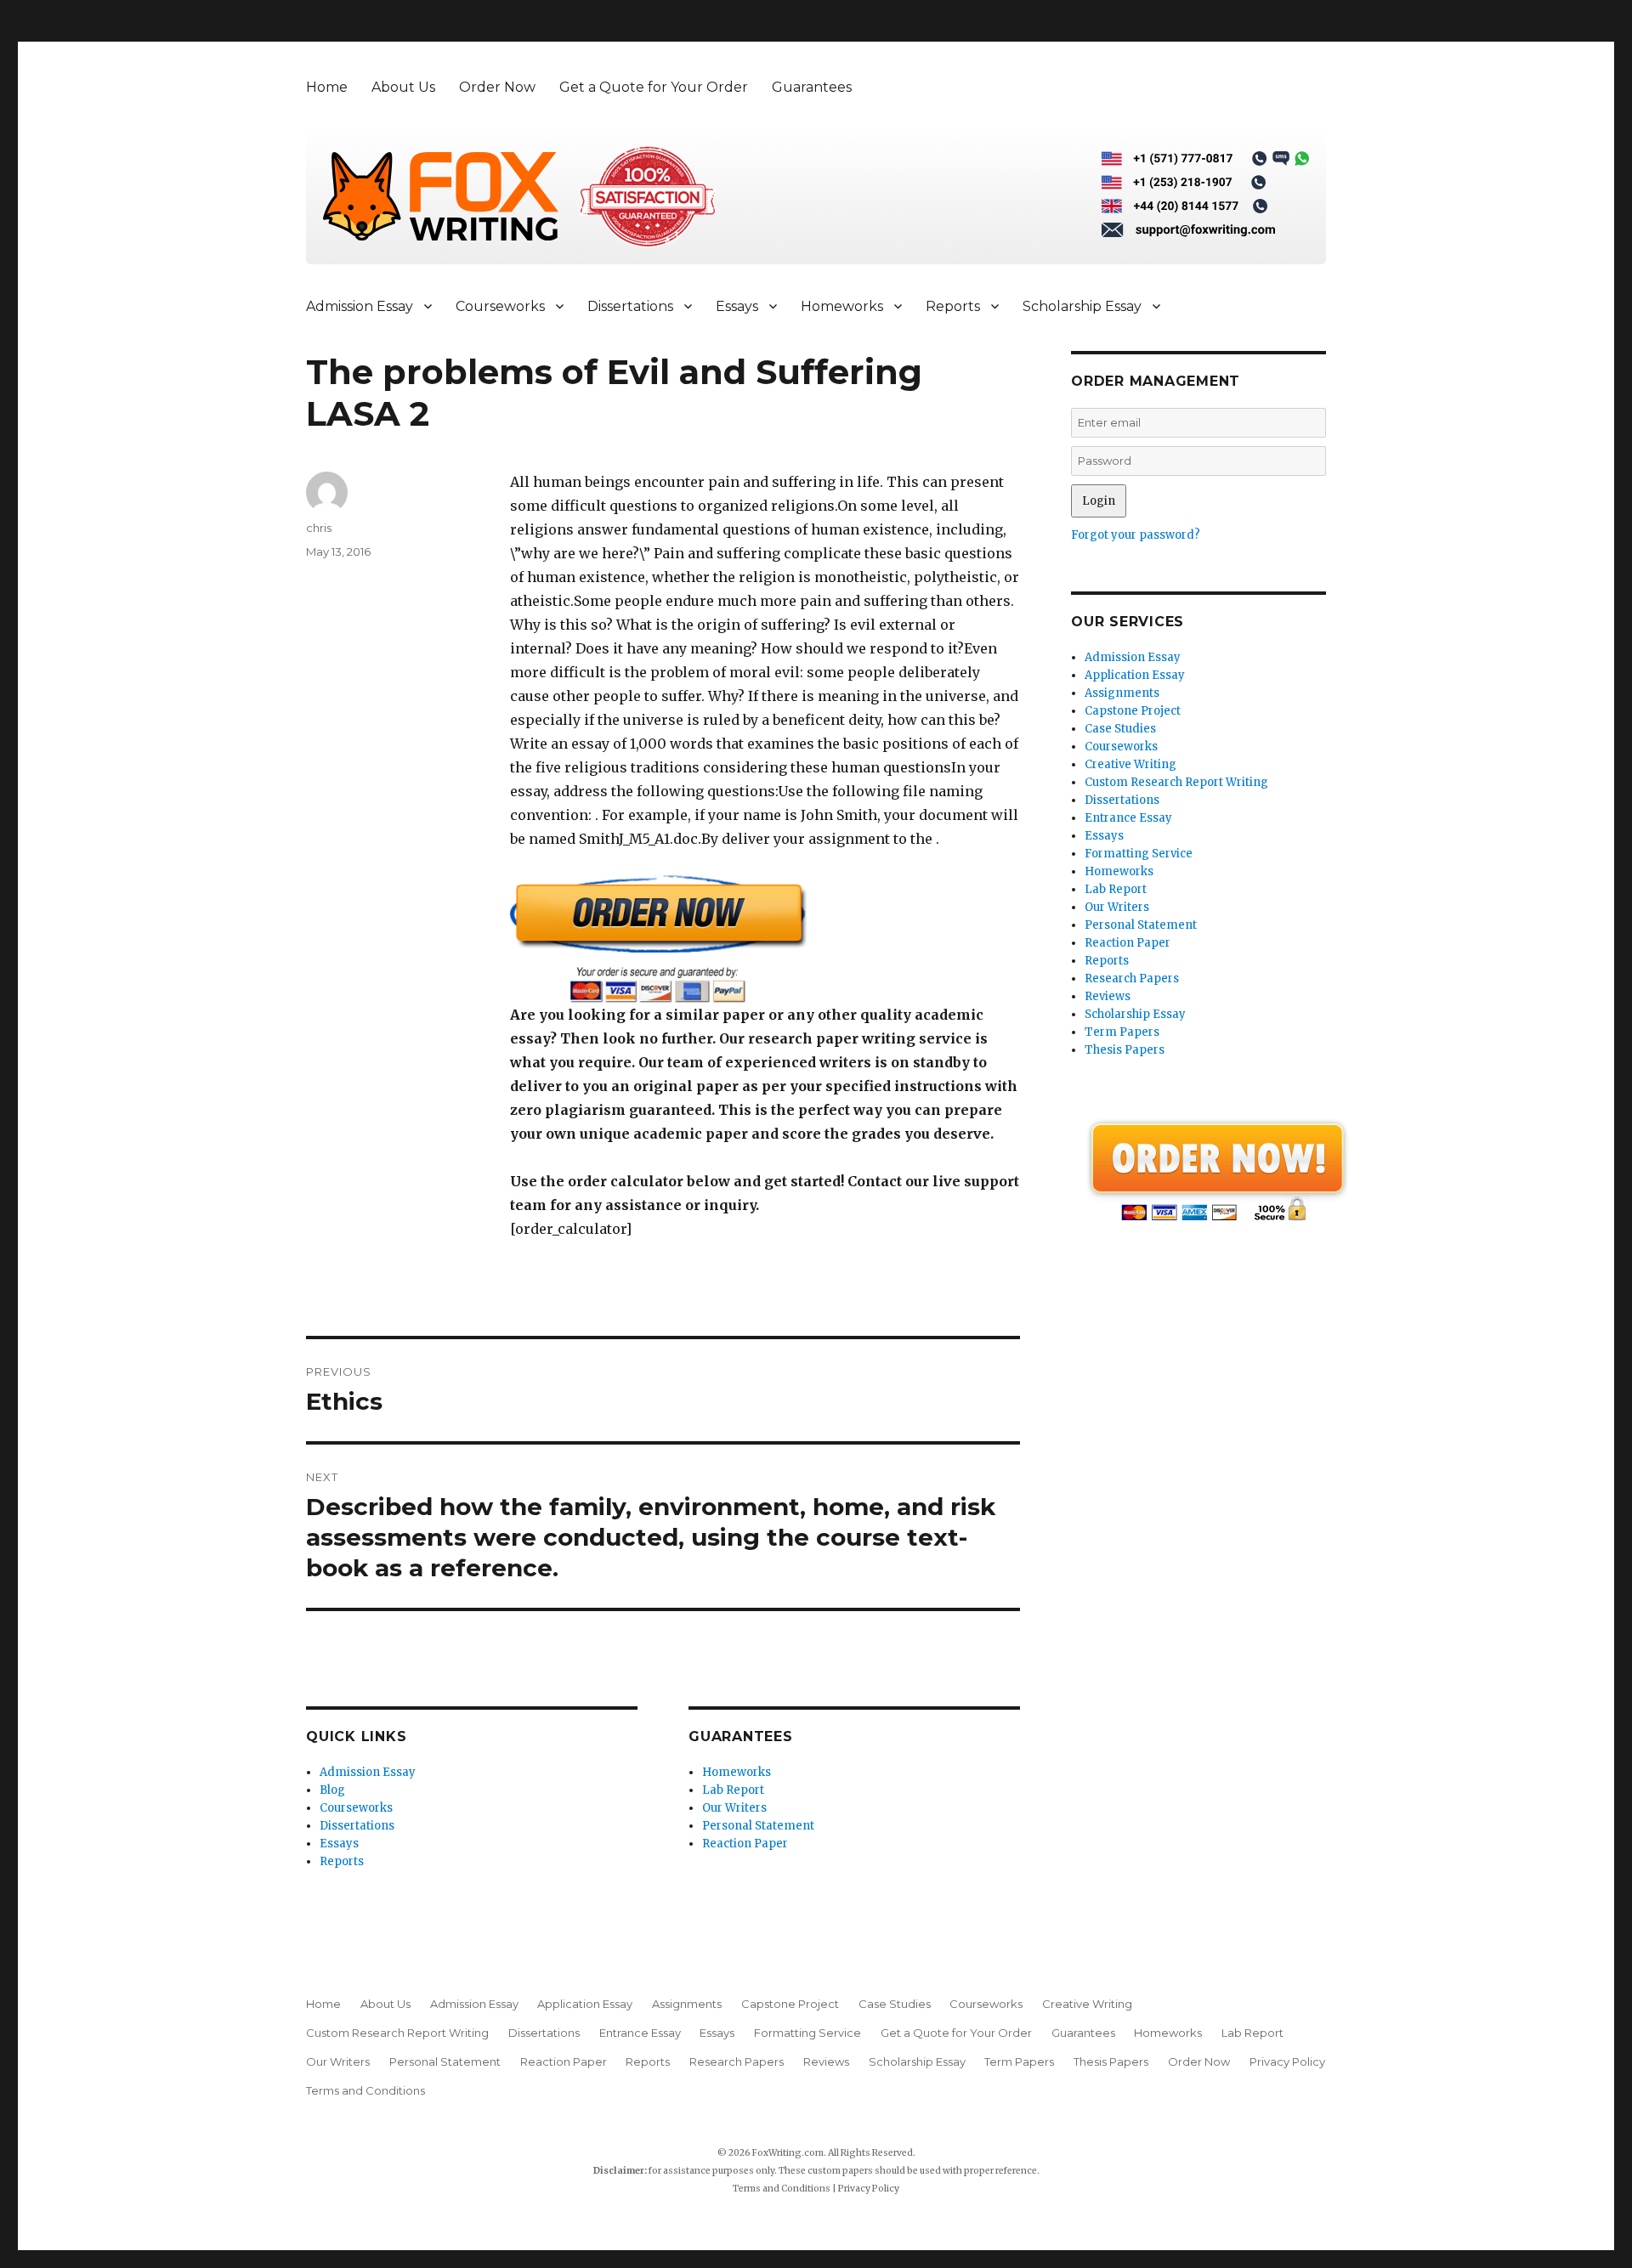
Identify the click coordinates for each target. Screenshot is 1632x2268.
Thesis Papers (1125, 1050)
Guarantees (812, 87)
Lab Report (733, 1790)
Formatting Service (1139, 854)
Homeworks (842, 306)
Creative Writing (1130, 764)
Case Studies (1120, 729)
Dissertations (630, 306)
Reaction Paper (745, 1844)
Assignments (1122, 693)
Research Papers (1132, 978)
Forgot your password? (1136, 535)
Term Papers (1122, 1032)
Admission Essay (360, 306)
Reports (953, 306)
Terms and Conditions (365, 2090)
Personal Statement (758, 1826)
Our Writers (734, 1808)
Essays (737, 306)
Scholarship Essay (1082, 306)
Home (327, 87)
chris (319, 528)
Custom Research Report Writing (1176, 782)
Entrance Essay (1128, 818)
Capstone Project (1133, 711)
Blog (332, 1790)
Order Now (497, 87)
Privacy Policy (1287, 2062)
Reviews (1108, 996)
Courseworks (500, 306)
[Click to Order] (765, 939)
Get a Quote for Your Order (654, 87)
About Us (403, 87)
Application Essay (1135, 675)
